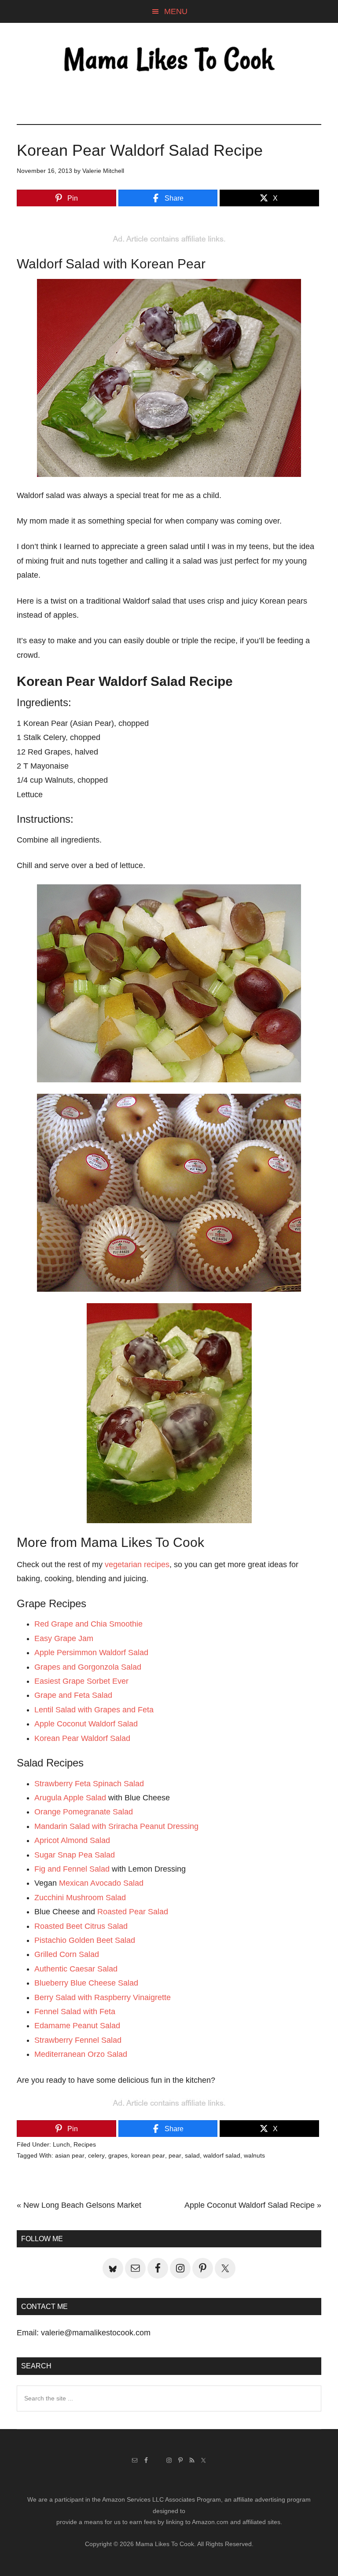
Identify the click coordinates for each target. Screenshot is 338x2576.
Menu (176, 11)
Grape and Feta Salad (73, 1695)
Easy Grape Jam (64, 1638)
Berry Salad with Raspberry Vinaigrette (103, 1997)
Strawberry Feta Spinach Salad (89, 1784)
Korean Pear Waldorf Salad (82, 1738)
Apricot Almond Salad (72, 1840)
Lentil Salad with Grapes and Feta (94, 1710)
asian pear (70, 2155)
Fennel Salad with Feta (75, 2012)
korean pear (148, 2155)
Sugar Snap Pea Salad (75, 1855)
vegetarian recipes (137, 1565)
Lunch (61, 2144)
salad (192, 2155)
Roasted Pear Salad (133, 1912)
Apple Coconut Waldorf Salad (86, 1724)
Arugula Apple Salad (70, 1798)
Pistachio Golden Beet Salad (85, 1940)
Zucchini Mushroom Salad (80, 1898)
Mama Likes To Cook (169, 60)
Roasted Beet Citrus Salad (81, 1926)
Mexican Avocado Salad (101, 1883)
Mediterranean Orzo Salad (81, 2054)
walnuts (254, 2155)
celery (96, 2155)
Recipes (85, 2144)
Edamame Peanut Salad (77, 2026)
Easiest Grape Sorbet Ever (81, 1681)
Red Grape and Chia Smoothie (88, 1624)
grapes (118, 2155)
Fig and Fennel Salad (72, 1869)
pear (175, 2155)
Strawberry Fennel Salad (78, 2040)
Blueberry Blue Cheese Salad (86, 1983)
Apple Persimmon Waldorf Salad (91, 1653)
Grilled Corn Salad (67, 1954)
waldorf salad (222, 2155)
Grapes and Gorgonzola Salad (88, 1667)
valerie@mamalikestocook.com (96, 2333)
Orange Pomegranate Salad (84, 1812)
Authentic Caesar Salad (76, 1969)
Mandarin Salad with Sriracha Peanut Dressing (116, 1826)
